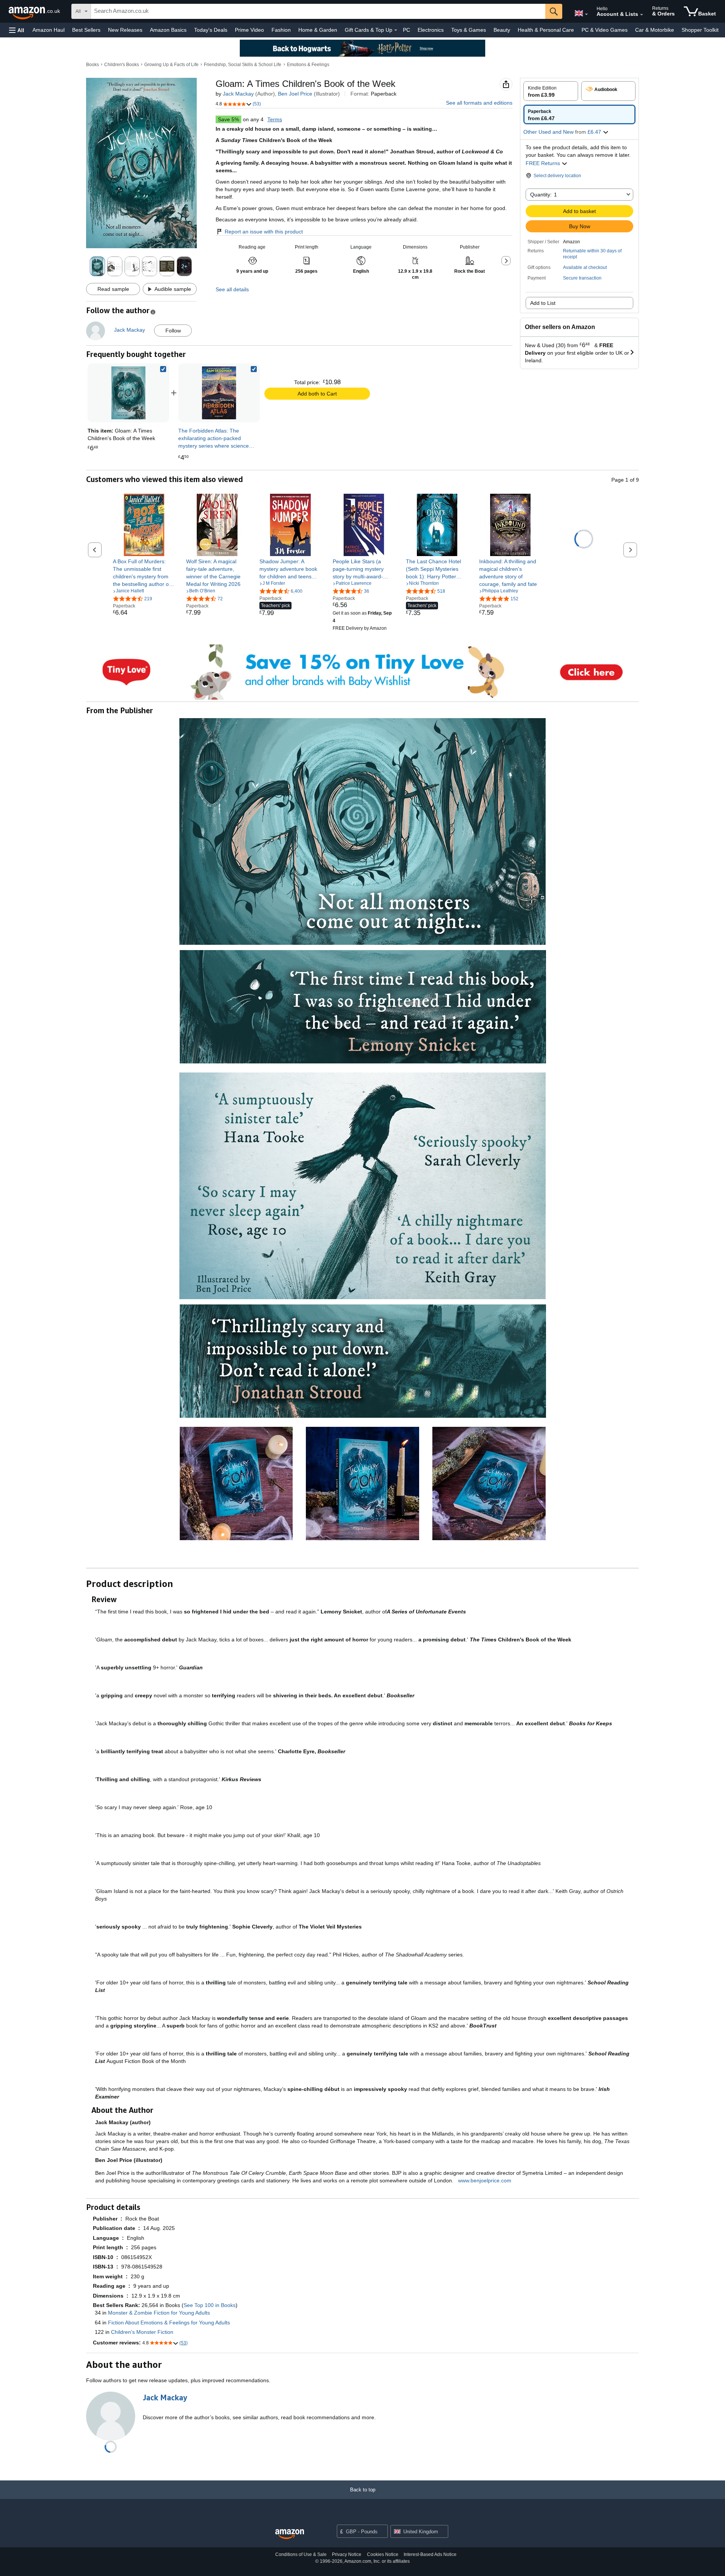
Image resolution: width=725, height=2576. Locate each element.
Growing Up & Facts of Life (171, 65)
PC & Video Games (605, 30)
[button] (17, 30)
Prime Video (249, 30)
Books (93, 65)
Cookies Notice (383, 2554)
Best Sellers (86, 30)
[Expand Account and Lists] (642, 15)
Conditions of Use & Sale (301, 2554)
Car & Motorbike (655, 30)
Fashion (281, 30)
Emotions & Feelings (308, 65)
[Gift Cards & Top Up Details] (396, 30)
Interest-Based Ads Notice (430, 2554)
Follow (173, 331)
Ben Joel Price (295, 94)
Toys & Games (469, 30)
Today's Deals (211, 30)
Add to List (543, 303)
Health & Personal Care (546, 30)
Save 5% (228, 119)
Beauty (502, 30)
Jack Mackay (238, 94)
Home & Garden (318, 30)
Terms (275, 119)
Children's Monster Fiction (142, 2332)
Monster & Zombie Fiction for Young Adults (159, 2313)
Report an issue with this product (264, 232)
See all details (232, 289)
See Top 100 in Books (210, 2305)
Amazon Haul (49, 30)
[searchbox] (318, 11)
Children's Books (122, 65)
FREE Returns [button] (544, 163)
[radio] (551, 91)
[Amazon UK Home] (290, 2534)
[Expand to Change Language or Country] (586, 14)
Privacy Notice (347, 2554)
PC (406, 30)
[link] (219, 393)
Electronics (431, 30)
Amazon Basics (168, 30)
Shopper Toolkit (700, 30)
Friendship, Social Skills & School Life (243, 65)
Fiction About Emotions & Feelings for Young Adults (169, 2323)
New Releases (125, 30)
